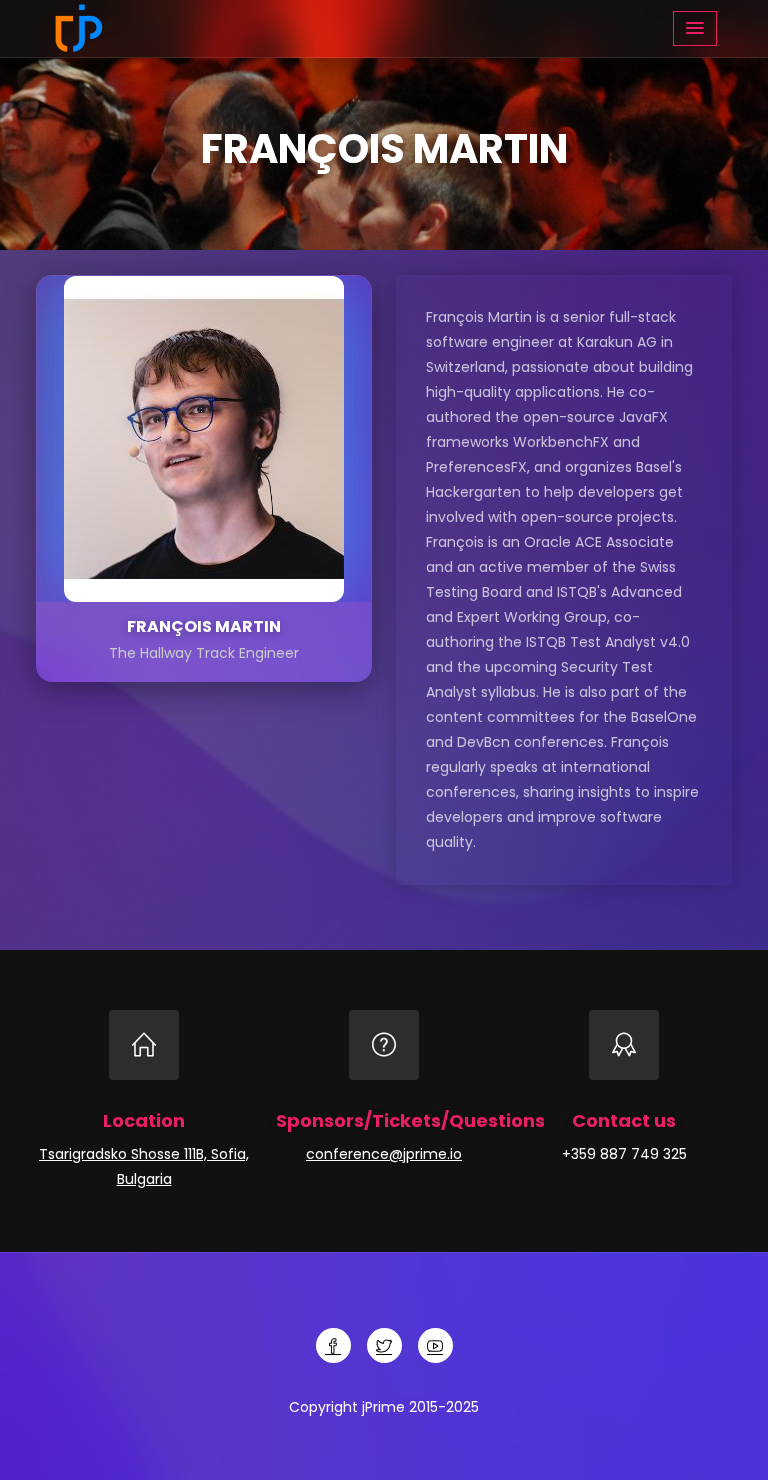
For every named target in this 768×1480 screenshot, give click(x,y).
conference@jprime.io (384, 1154)
